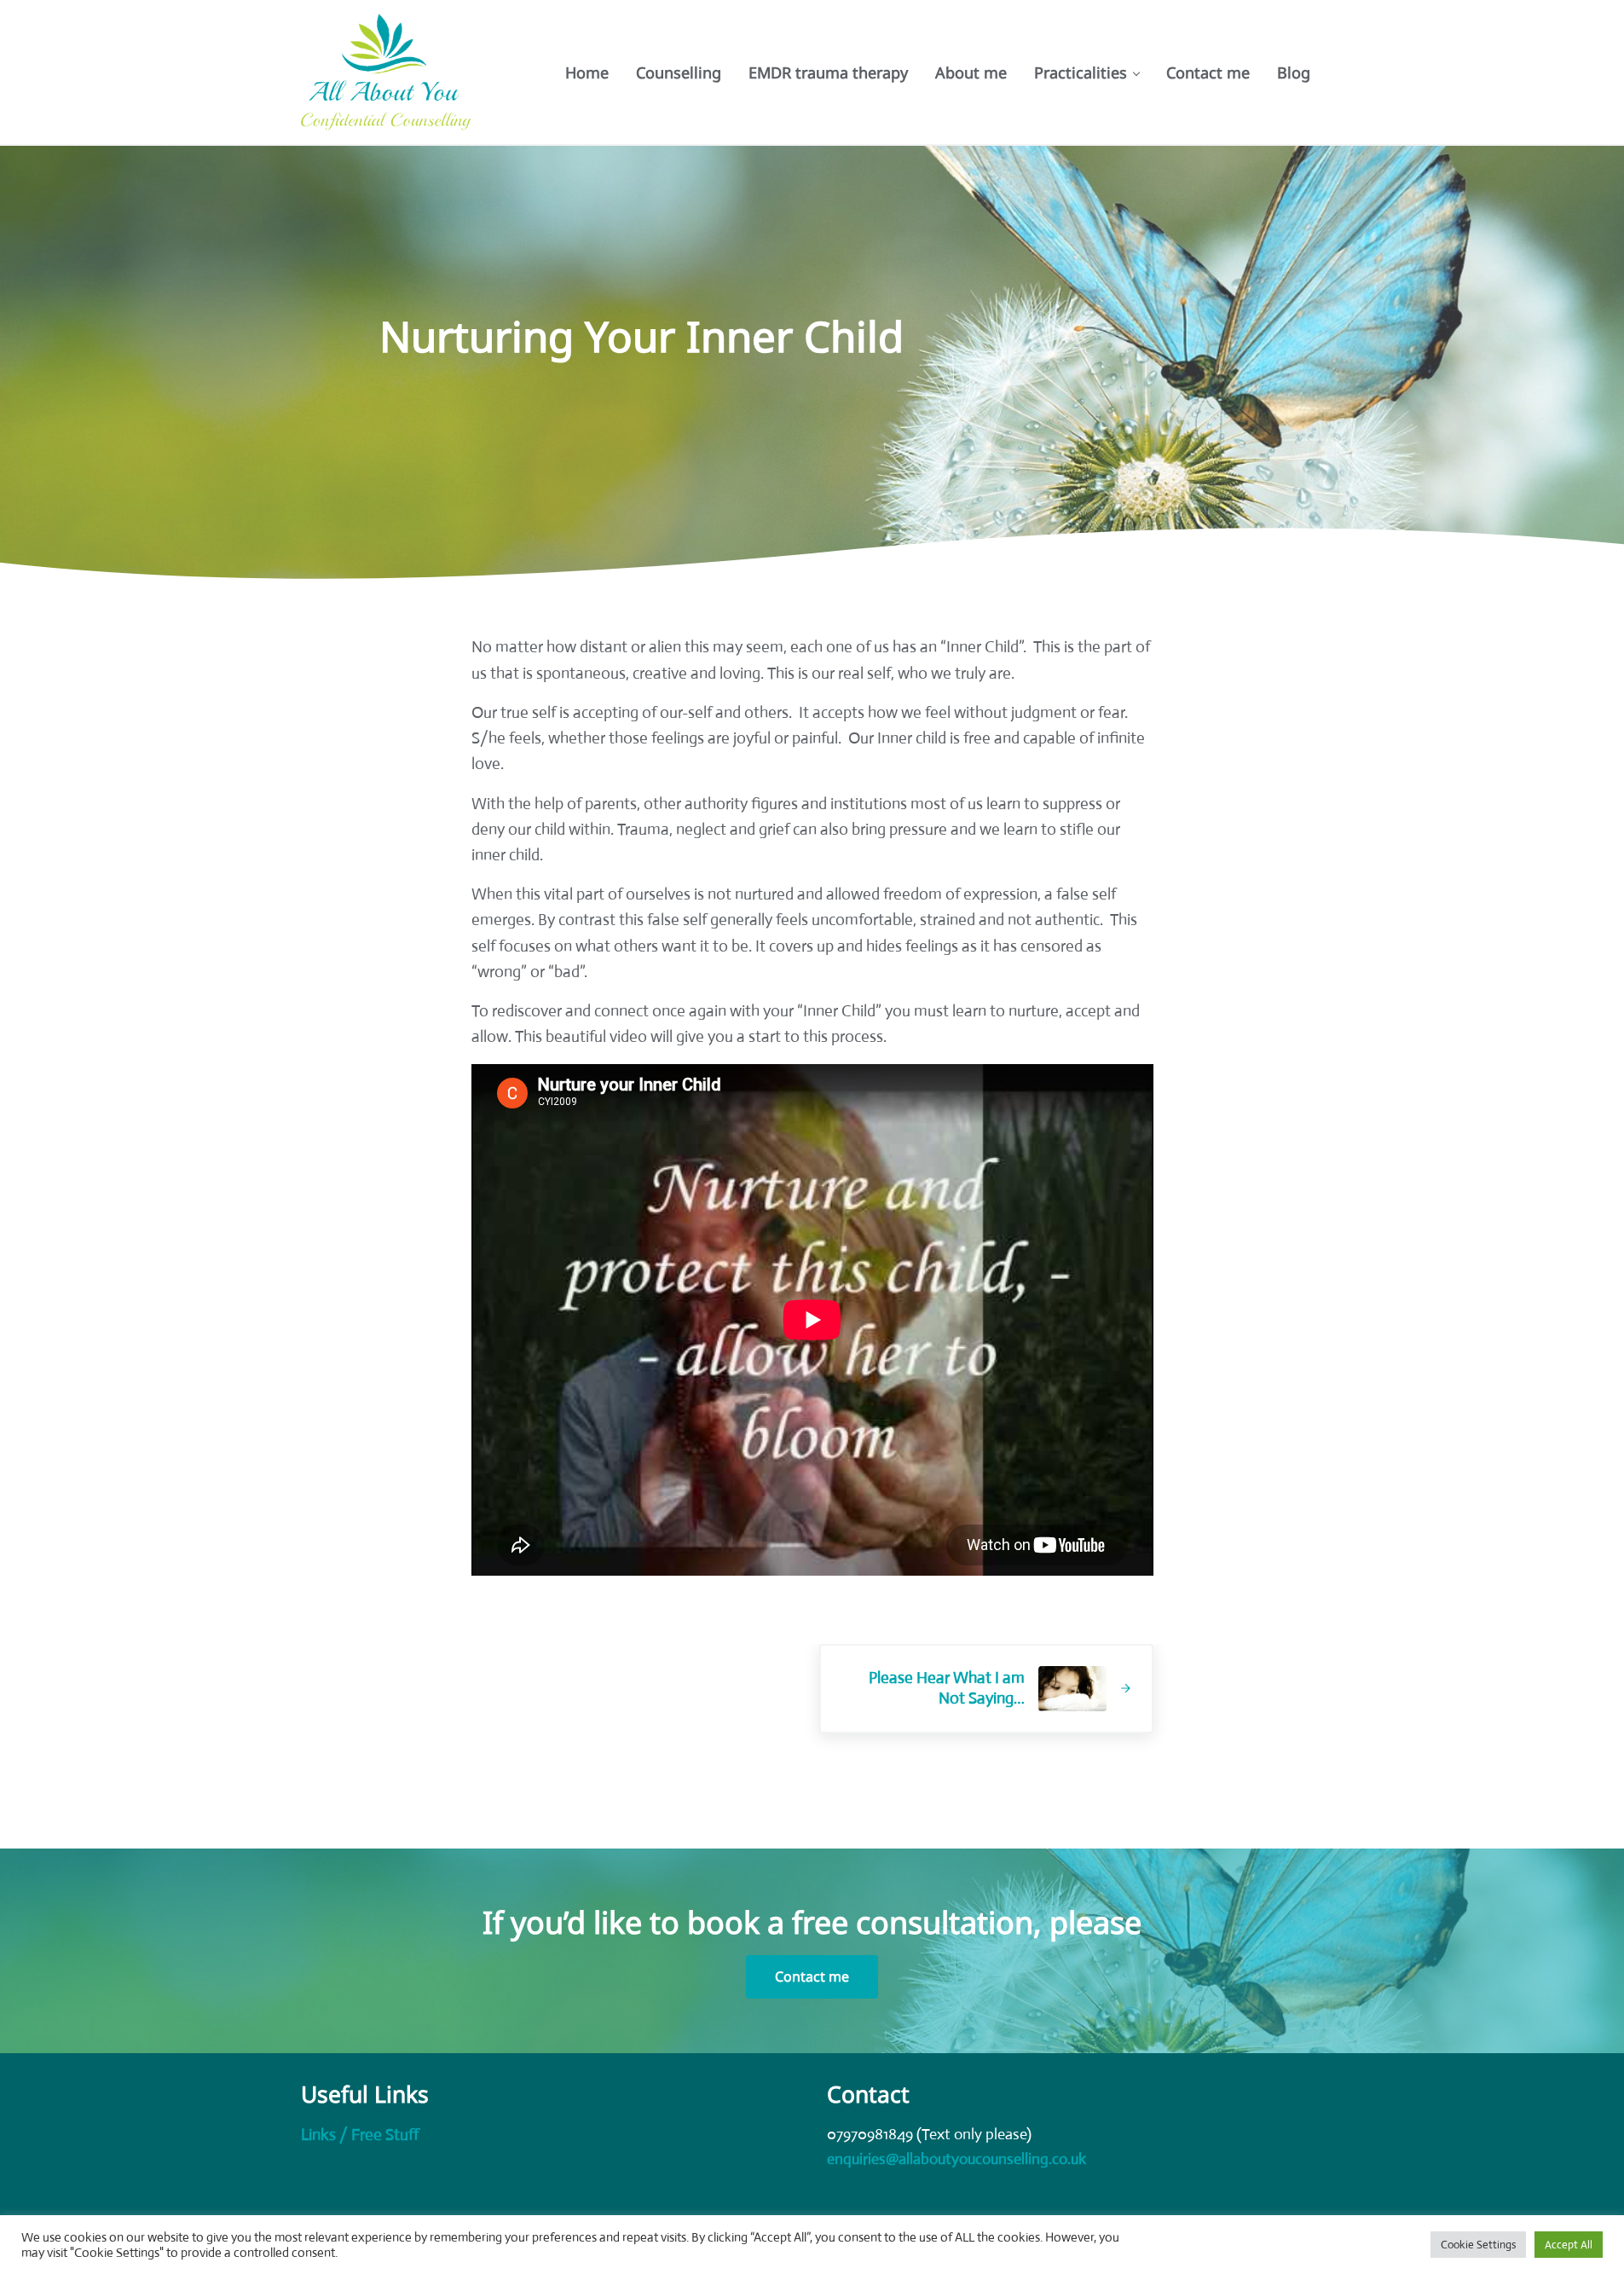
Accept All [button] (1569, 2245)
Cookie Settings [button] (1478, 2245)
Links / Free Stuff (360, 2135)
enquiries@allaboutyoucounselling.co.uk (956, 2159)
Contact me (812, 1976)
